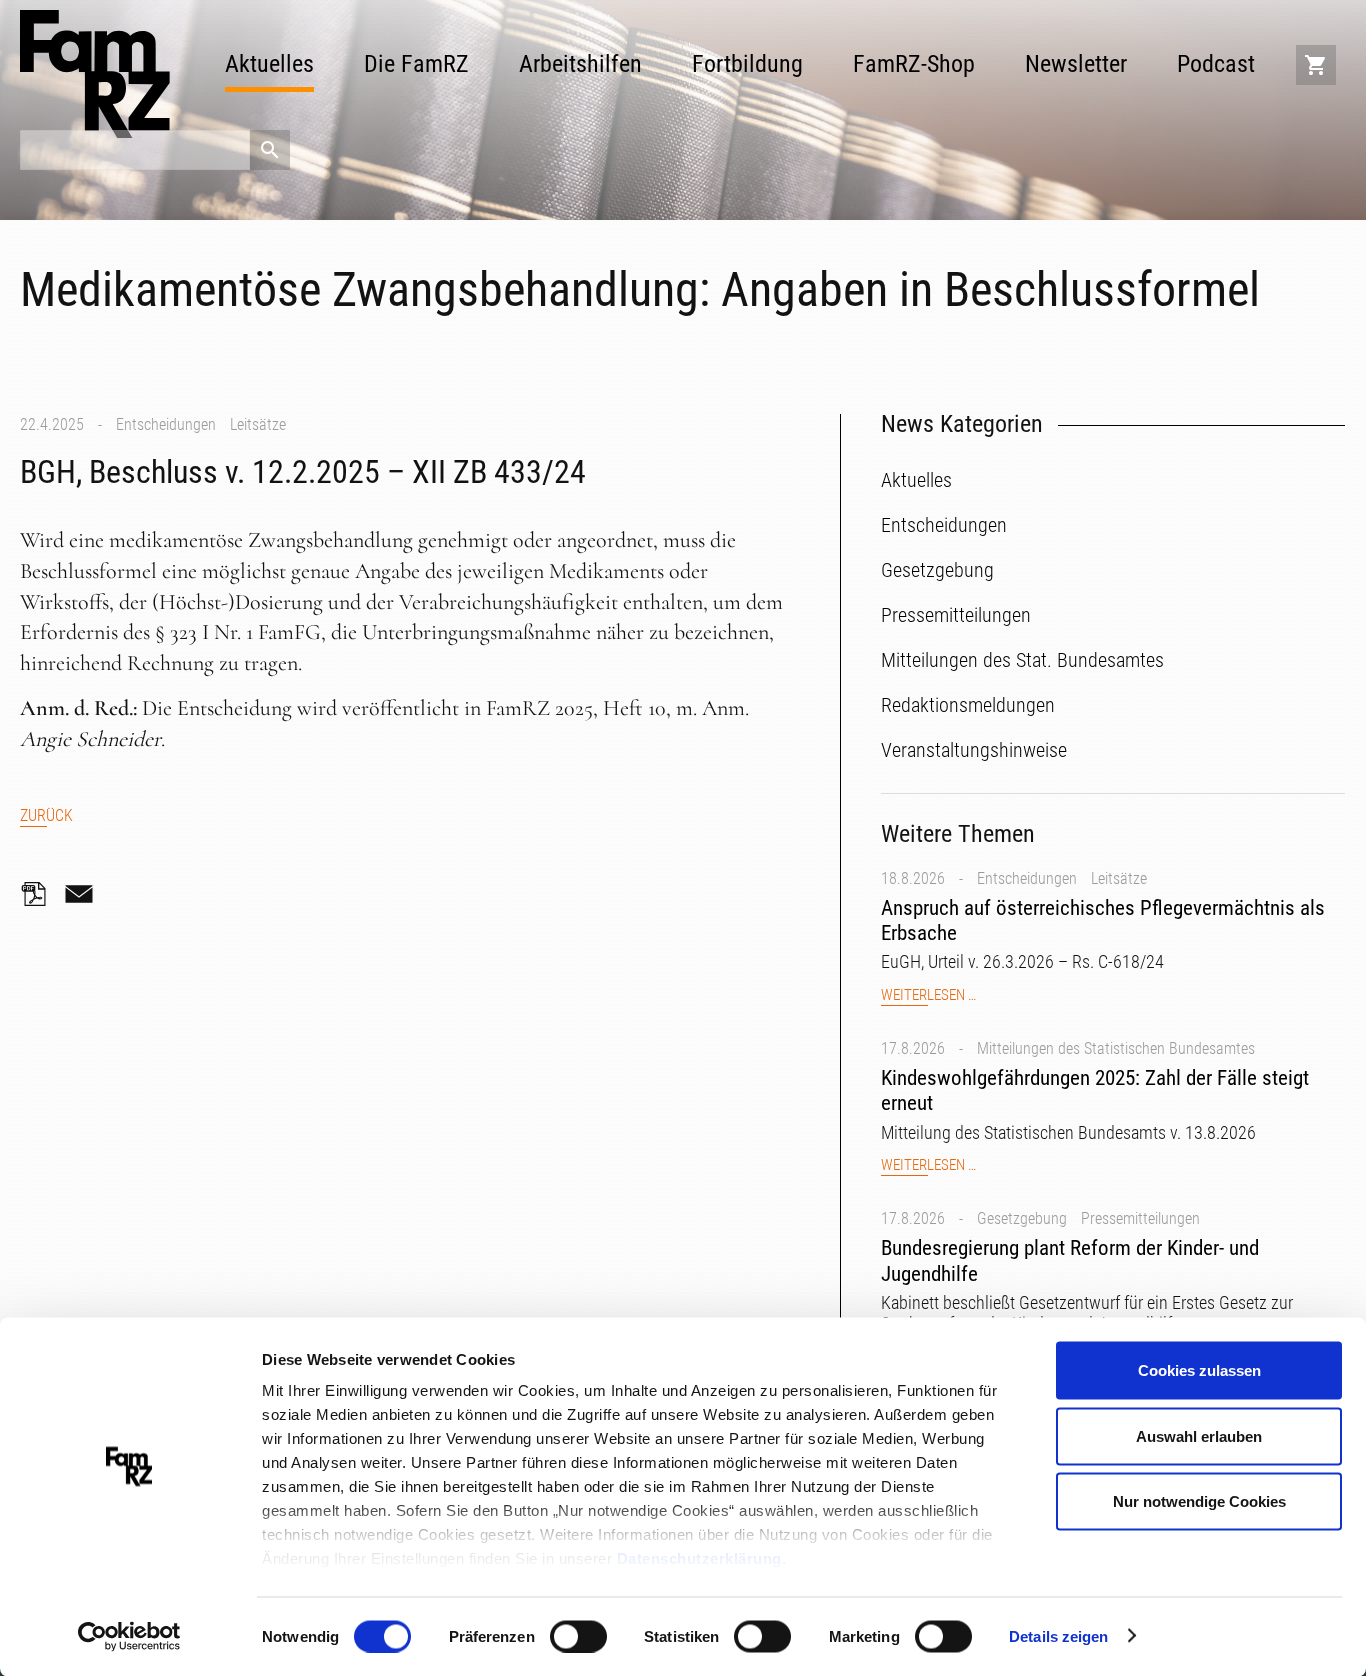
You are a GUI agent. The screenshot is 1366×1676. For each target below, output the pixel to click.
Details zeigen (1058, 1635)
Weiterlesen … (928, 995)
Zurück (46, 815)
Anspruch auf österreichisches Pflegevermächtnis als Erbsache (1103, 920)
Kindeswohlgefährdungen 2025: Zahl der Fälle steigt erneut (1095, 1090)
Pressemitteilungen (1140, 1218)
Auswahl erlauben (1199, 1435)
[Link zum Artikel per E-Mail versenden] (84, 894)
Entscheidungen (166, 424)
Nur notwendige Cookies (1199, 1501)
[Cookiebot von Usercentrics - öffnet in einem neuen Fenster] (129, 1637)
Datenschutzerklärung (699, 1558)
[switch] (578, 1636)
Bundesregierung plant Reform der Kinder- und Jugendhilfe (1070, 1260)
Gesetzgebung (1022, 1218)
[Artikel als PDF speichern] (40, 894)
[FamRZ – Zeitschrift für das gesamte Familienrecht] (95, 74)
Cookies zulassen (1199, 1370)
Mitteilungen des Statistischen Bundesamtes (1116, 1048)
